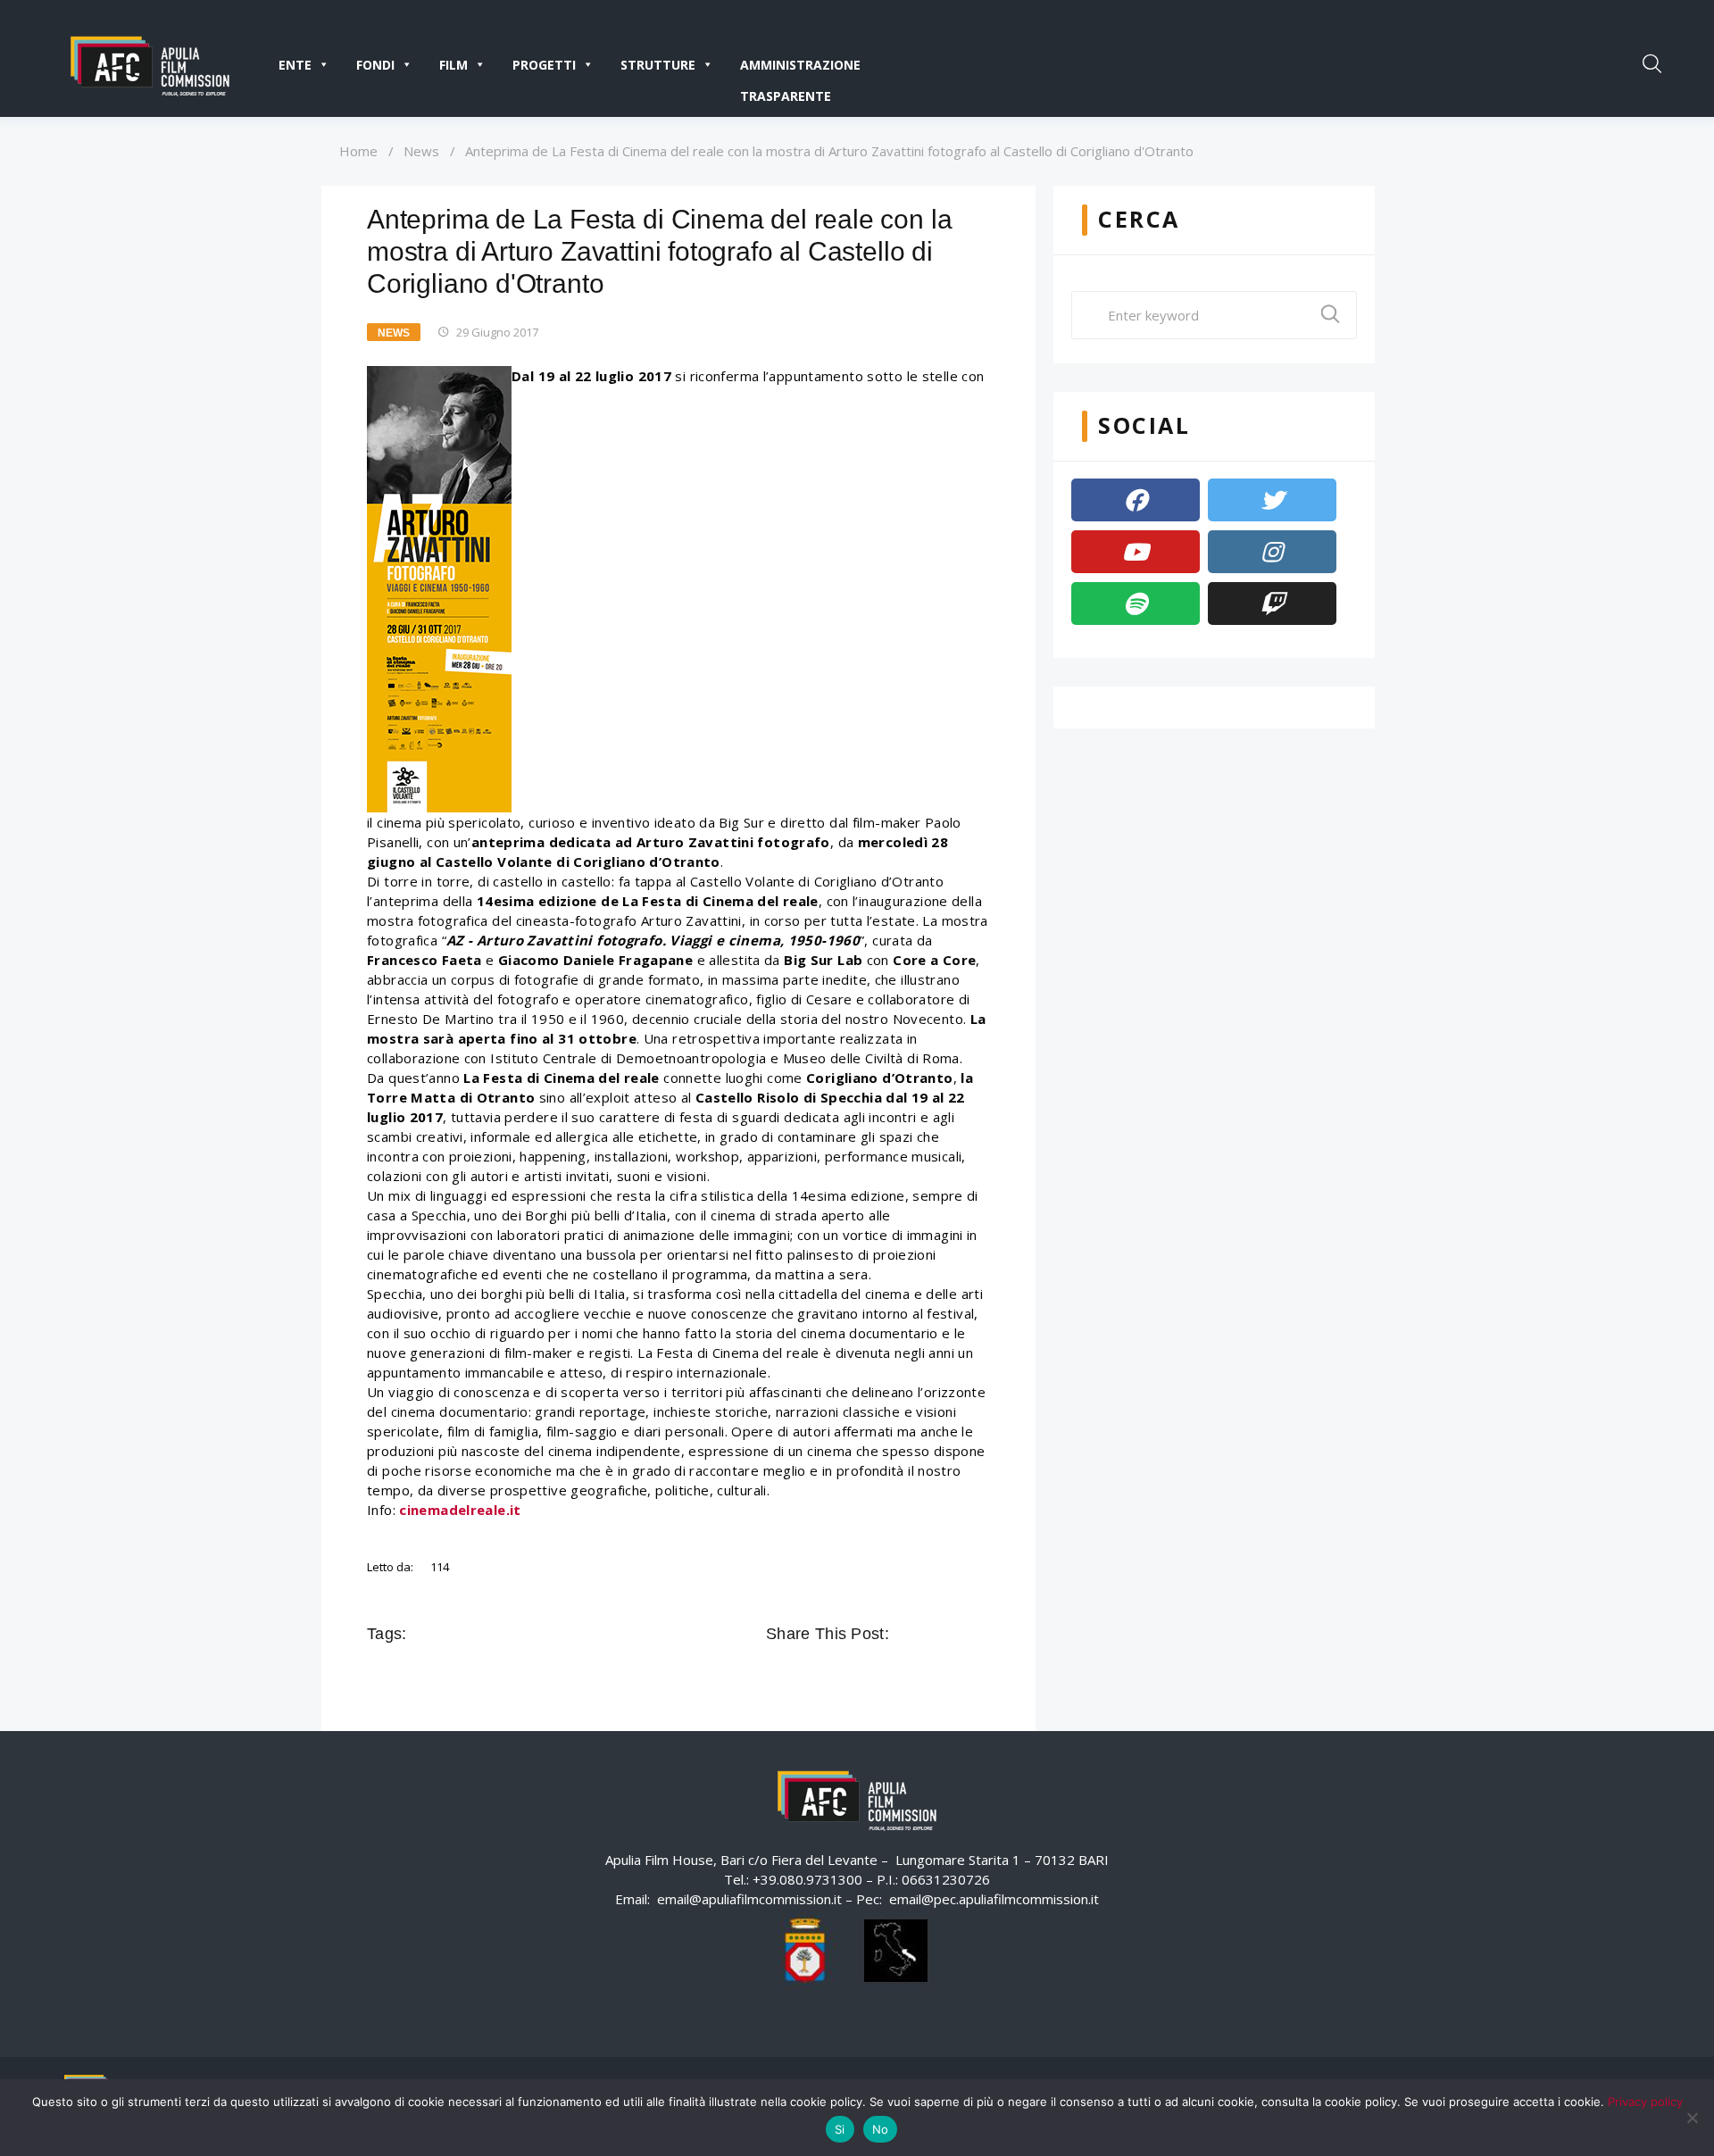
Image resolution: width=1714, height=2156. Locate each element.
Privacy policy (1645, 2102)
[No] (1692, 2118)
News (421, 151)
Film (453, 65)
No (881, 2129)
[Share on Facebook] (905, 1634)
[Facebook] (1136, 500)
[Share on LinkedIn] (980, 1634)
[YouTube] (1136, 552)
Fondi (375, 65)
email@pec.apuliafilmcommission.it (994, 1899)
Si (840, 2129)
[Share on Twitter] (930, 1634)
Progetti (544, 65)
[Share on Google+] (955, 1634)
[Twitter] (1272, 500)
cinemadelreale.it (460, 1510)
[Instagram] (1272, 552)
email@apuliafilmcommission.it (749, 1899)
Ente (295, 65)
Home (358, 151)
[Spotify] (1136, 604)
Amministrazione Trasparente (800, 68)
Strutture (658, 65)
